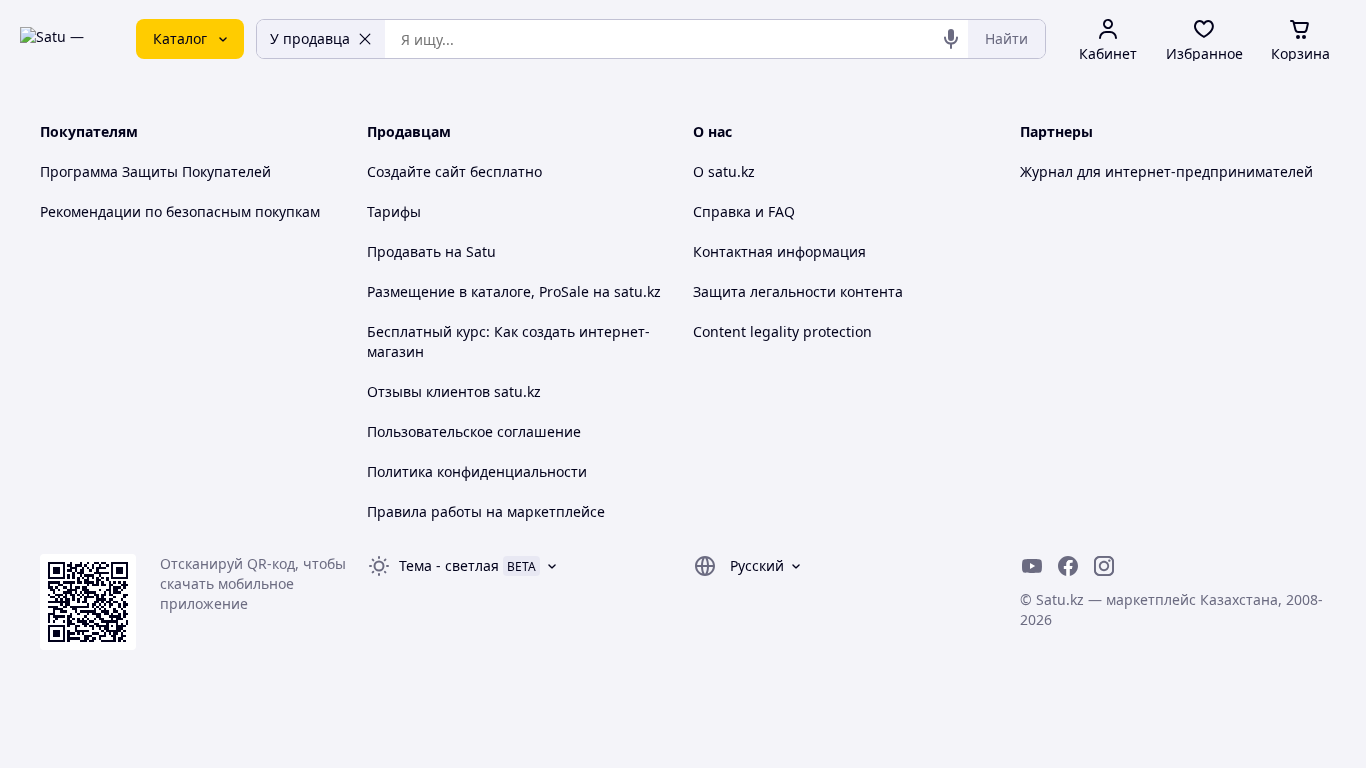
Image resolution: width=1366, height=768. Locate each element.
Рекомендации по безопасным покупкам (180, 211)
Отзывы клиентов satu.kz (454, 391)
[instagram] (1104, 566)
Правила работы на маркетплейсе (486, 511)
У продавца (310, 38)
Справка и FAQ (744, 211)
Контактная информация (779, 251)
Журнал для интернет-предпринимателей (1166, 171)
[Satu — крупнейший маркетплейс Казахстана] (64, 39)
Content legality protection (782, 331)
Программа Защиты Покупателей (155, 171)
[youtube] (1032, 566)
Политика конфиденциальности (477, 471)
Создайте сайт (416, 171)
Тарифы (394, 211)
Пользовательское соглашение (474, 431)
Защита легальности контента (798, 291)
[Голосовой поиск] (951, 39)
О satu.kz (724, 171)
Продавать (404, 251)
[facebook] (1068, 566)
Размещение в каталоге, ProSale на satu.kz (514, 291)
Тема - (449, 565)
